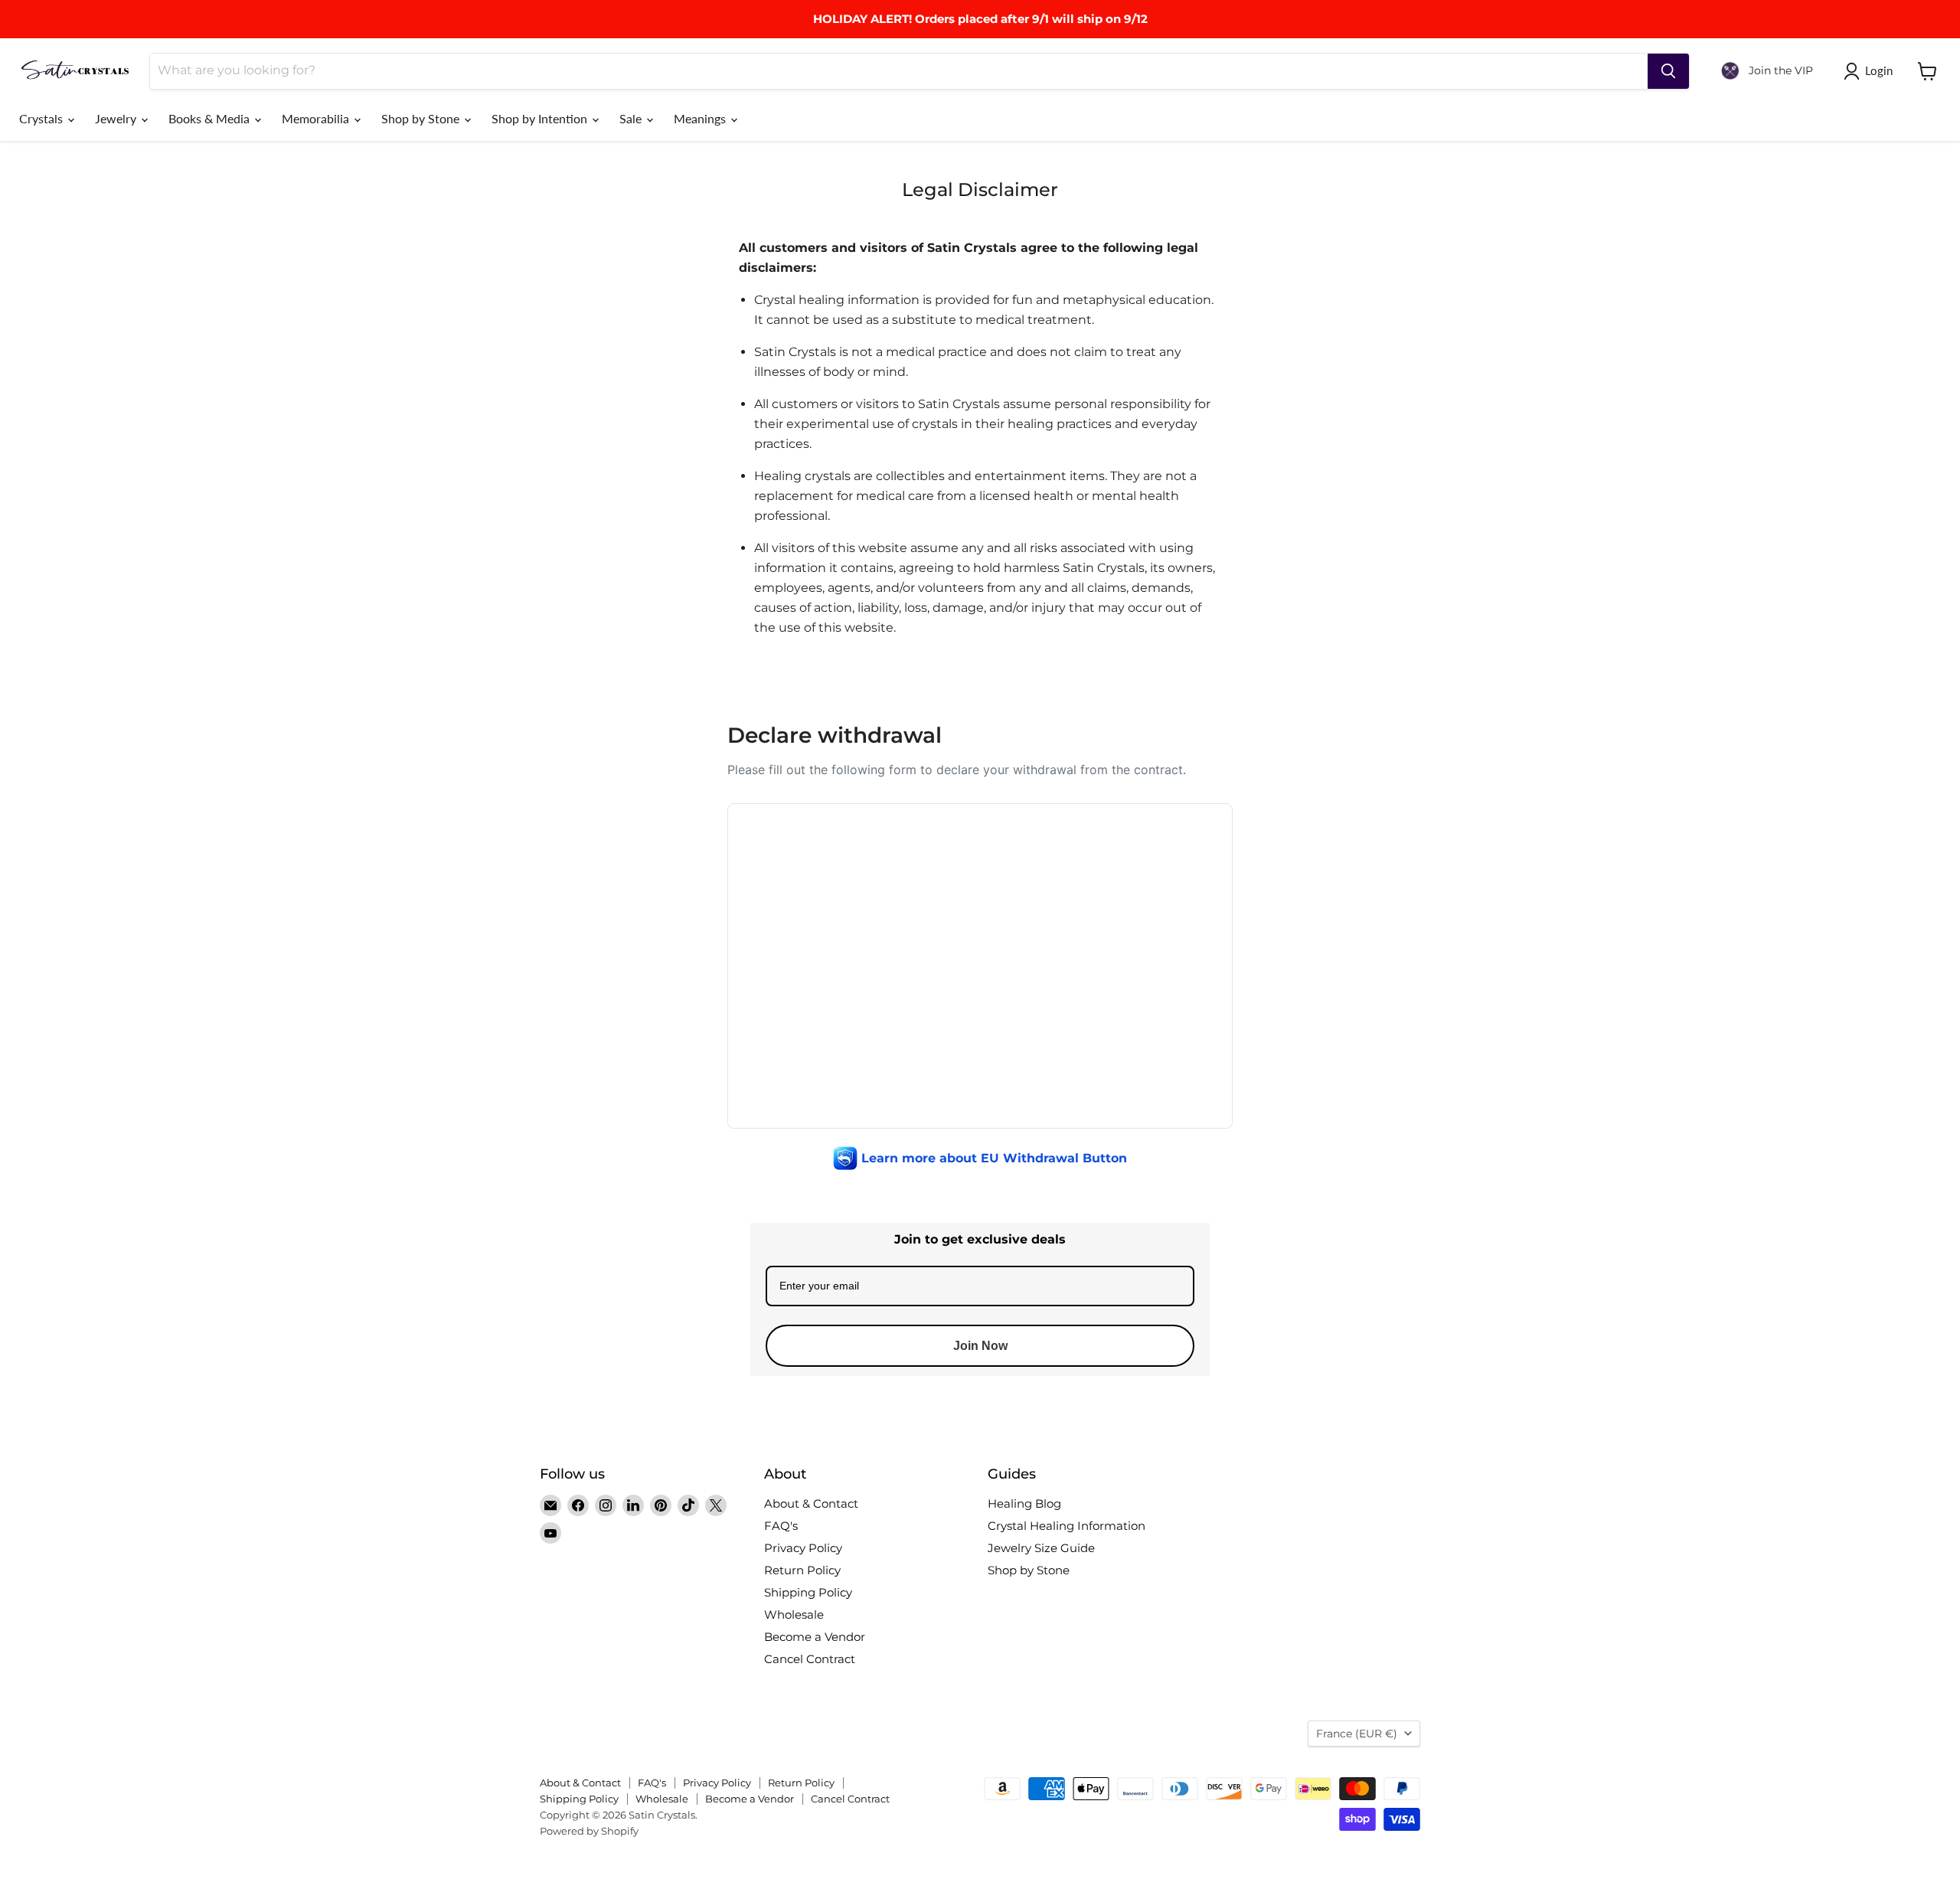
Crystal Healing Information (1067, 1526)
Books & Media (211, 118)
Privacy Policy (803, 1548)
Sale (632, 118)
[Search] (1668, 71)
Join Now (980, 1346)
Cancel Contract (810, 1659)
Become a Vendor (815, 1637)
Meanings (701, 118)
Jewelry (117, 118)
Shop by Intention (541, 118)
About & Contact (811, 1503)
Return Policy (802, 1570)
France (1357, 1734)
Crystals (42, 118)
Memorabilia (317, 118)
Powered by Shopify (589, 1831)
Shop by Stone (422, 118)
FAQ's (781, 1526)
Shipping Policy (808, 1592)
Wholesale (794, 1614)
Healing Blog (1024, 1503)
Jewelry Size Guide (1041, 1548)
